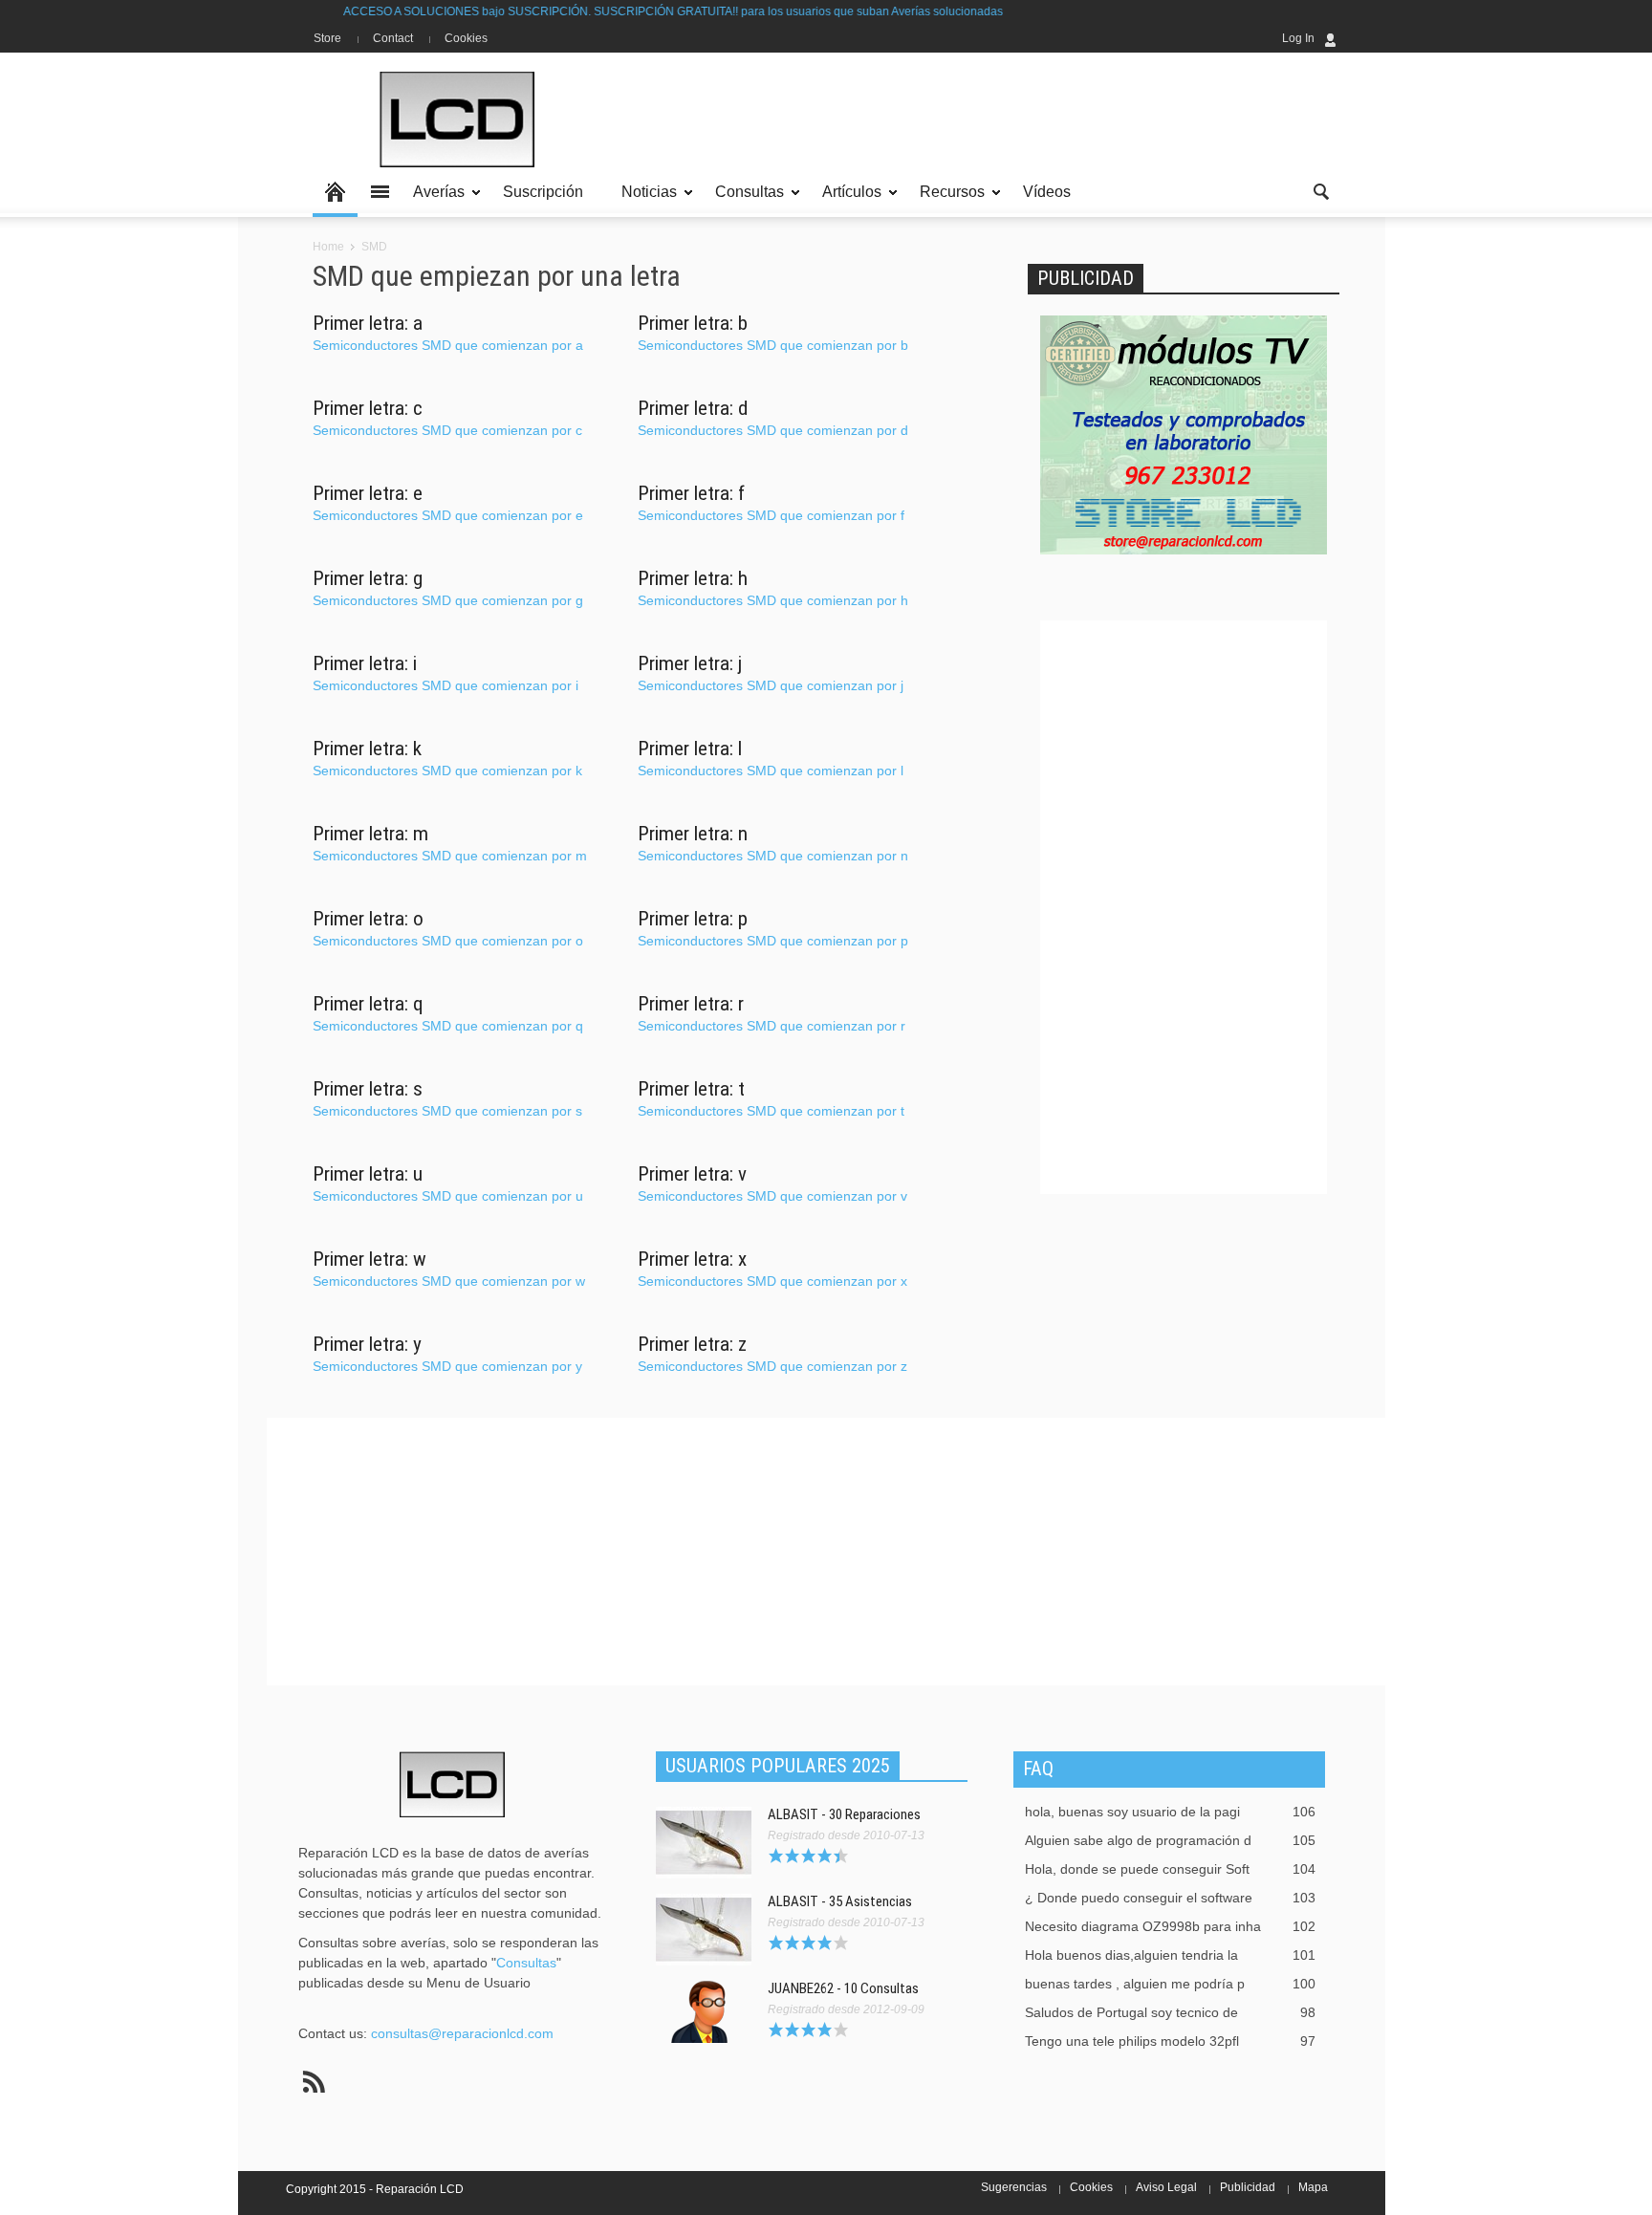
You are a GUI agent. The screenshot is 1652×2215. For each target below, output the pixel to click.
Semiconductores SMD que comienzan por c (447, 430)
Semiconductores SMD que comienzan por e (448, 515)
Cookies (466, 38)
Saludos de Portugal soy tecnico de (1170, 2012)
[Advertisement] (991, 119)
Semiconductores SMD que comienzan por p (773, 941)
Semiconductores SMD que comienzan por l (771, 771)
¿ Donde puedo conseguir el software (1170, 1898)
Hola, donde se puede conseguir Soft (1170, 1869)
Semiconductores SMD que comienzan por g (448, 600)
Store (327, 38)
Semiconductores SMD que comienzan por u (448, 1196)
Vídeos (1047, 192)
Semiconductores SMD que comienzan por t (771, 1111)
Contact (393, 38)
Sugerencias (1014, 2187)
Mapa (1313, 2187)
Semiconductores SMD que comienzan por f (771, 515)
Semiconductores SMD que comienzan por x (772, 1281)
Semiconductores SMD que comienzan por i (446, 685)
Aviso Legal (1166, 2187)
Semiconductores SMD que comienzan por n (773, 856)
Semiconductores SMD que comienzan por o (448, 941)
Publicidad (1248, 2187)
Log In (1298, 38)
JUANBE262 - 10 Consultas (843, 1988)
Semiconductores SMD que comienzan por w (449, 1281)
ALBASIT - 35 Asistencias (840, 1901)
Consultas (744, 200)
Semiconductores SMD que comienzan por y (447, 1366)
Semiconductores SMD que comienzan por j (771, 685)
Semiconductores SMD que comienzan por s (447, 1111)
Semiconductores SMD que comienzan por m (450, 856)
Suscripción (543, 192)
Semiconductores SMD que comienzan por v (772, 1196)
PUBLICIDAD (1086, 278)
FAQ (1038, 1769)
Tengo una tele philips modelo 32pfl (1170, 2041)
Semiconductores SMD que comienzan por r (772, 1026)
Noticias (644, 200)
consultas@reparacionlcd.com (462, 2033)
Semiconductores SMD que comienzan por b (773, 345)
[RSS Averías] (314, 2082)
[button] (1320, 190)
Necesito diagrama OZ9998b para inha (1170, 1926)
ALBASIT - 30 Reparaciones (844, 1814)
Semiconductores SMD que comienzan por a (448, 345)
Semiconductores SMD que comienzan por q (448, 1026)
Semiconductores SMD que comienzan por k (447, 771)
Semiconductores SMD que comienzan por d (773, 430)
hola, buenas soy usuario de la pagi (1170, 1812)
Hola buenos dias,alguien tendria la (1170, 1955)
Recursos (947, 200)
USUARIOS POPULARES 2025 (778, 1766)
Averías (434, 200)
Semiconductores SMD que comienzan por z (772, 1366)
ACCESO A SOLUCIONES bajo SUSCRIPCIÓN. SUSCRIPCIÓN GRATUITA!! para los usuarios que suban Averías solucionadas (611, 11)
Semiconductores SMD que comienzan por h (773, 600)
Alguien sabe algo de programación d (1170, 1840)
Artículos (847, 200)
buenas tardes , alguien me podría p (1170, 1984)
